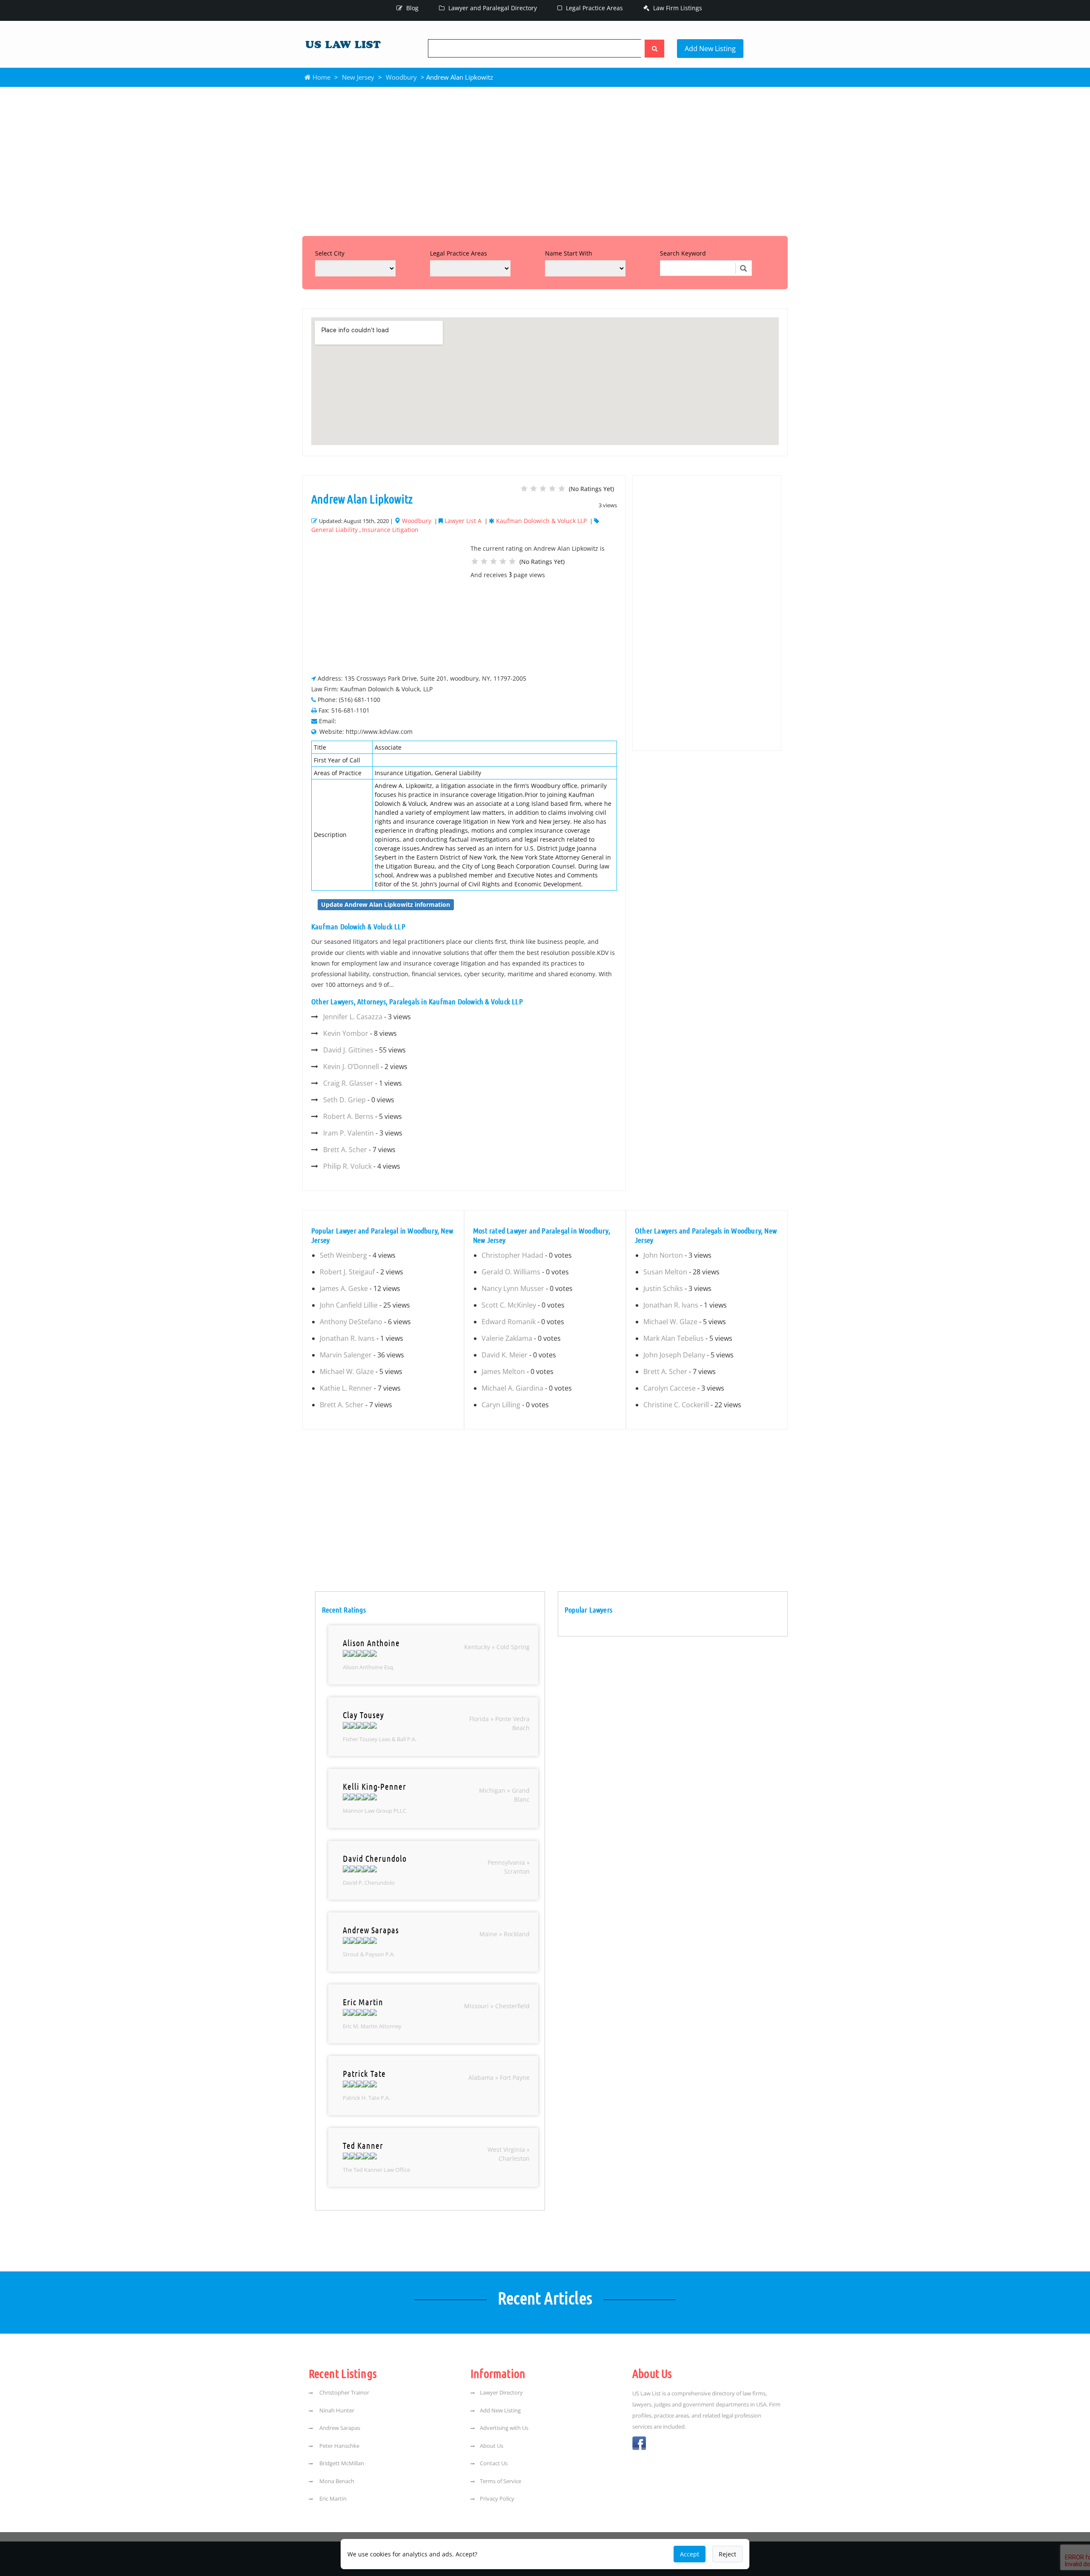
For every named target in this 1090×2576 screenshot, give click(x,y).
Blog (412, 8)
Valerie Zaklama (507, 1338)
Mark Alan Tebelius (674, 1338)
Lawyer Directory (501, 2392)
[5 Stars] (562, 489)
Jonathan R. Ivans (347, 1338)
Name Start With (569, 253)
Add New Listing (710, 49)
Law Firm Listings (677, 8)
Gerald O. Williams (511, 1272)
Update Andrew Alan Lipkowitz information (386, 904)
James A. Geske (344, 1288)
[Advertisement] (545, 159)
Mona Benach (336, 2481)
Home (321, 77)
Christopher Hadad (512, 1255)
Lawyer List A (463, 521)
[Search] (654, 49)
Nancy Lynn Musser (513, 1288)
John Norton (663, 1255)
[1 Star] (524, 489)
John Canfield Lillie (349, 1305)
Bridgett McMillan (341, 2463)
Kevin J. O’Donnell (351, 1067)
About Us (492, 2446)
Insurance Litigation (390, 530)
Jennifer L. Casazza (353, 1017)
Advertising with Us (504, 2428)
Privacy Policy (497, 2498)
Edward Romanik (509, 1322)
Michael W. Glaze (347, 1371)
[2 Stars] (534, 489)
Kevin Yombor (346, 1033)
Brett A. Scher (345, 1150)
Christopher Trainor (344, 2392)
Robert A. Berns (348, 1116)
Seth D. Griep (344, 1100)
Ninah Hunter (336, 2410)
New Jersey (358, 77)
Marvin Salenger (346, 1355)
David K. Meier (505, 1355)
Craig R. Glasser (348, 1083)
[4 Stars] (552, 489)
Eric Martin (332, 2498)
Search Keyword (683, 253)
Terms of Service (501, 2481)
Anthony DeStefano (351, 1322)
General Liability (334, 530)
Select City (330, 253)
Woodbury (401, 77)
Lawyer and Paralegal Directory (492, 8)
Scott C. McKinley (509, 1305)
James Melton (503, 1371)
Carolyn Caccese (670, 1388)
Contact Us (494, 2463)
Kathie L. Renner (346, 1388)
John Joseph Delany (674, 1355)
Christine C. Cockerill (676, 1405)
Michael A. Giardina (512, 1388)
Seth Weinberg (343, 1255)
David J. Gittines (348, 1050)
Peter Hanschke (339, 2446)
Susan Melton (665, 1272)
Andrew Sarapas (339, 2428)
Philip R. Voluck (347, 1166)
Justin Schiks (663, 1288)
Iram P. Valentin (349, 1133)
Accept (690, 2554)
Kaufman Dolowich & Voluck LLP (541, 521)
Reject (727, 2554)
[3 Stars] (543, 489)
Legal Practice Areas (594, 8)
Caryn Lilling (501, 1405)
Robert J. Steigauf (347, 1272)
